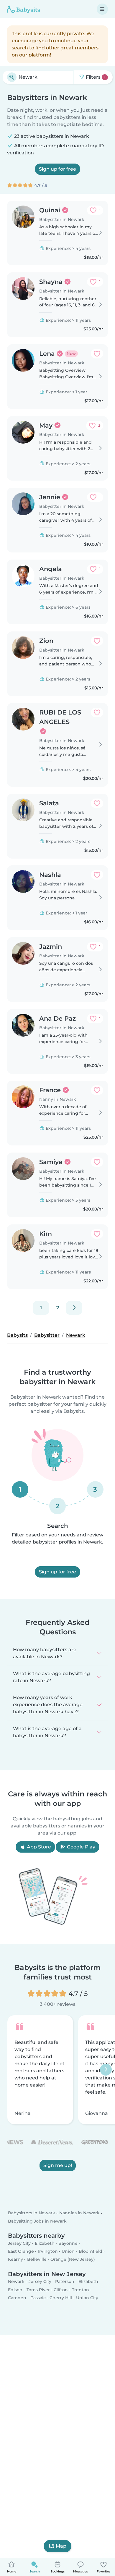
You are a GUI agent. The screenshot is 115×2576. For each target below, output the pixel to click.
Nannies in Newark (79, 2213)
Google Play (80, 1847)
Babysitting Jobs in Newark (37, 2221)
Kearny (15, 2259)
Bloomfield (91, 2251)
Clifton (61, 2289)
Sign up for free (57, 169)
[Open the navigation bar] (102, 9)
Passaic (38, 2298)
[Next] (74, 1308)
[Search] (12, 77)
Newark (16, 2281)
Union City (87, 2298)
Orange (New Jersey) (73, 2259)
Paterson (65, 2281)
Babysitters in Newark (32, 2213)
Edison (15, 2289)
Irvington (48, 2251)
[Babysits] (24, 9)
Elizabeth (45, 2243)
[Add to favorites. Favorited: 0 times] (97, 354)
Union (68, 2251)
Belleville (37, 2259)
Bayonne (68, 2243)
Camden (17, 2298)
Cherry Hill (61, 2298)
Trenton (80, 2289)
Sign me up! (58, 2165)
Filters (95, 77)
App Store (38, 1847)
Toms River (38, 2289)
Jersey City (19, 2243)
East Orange (21, 2251)
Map (61, 2546)
